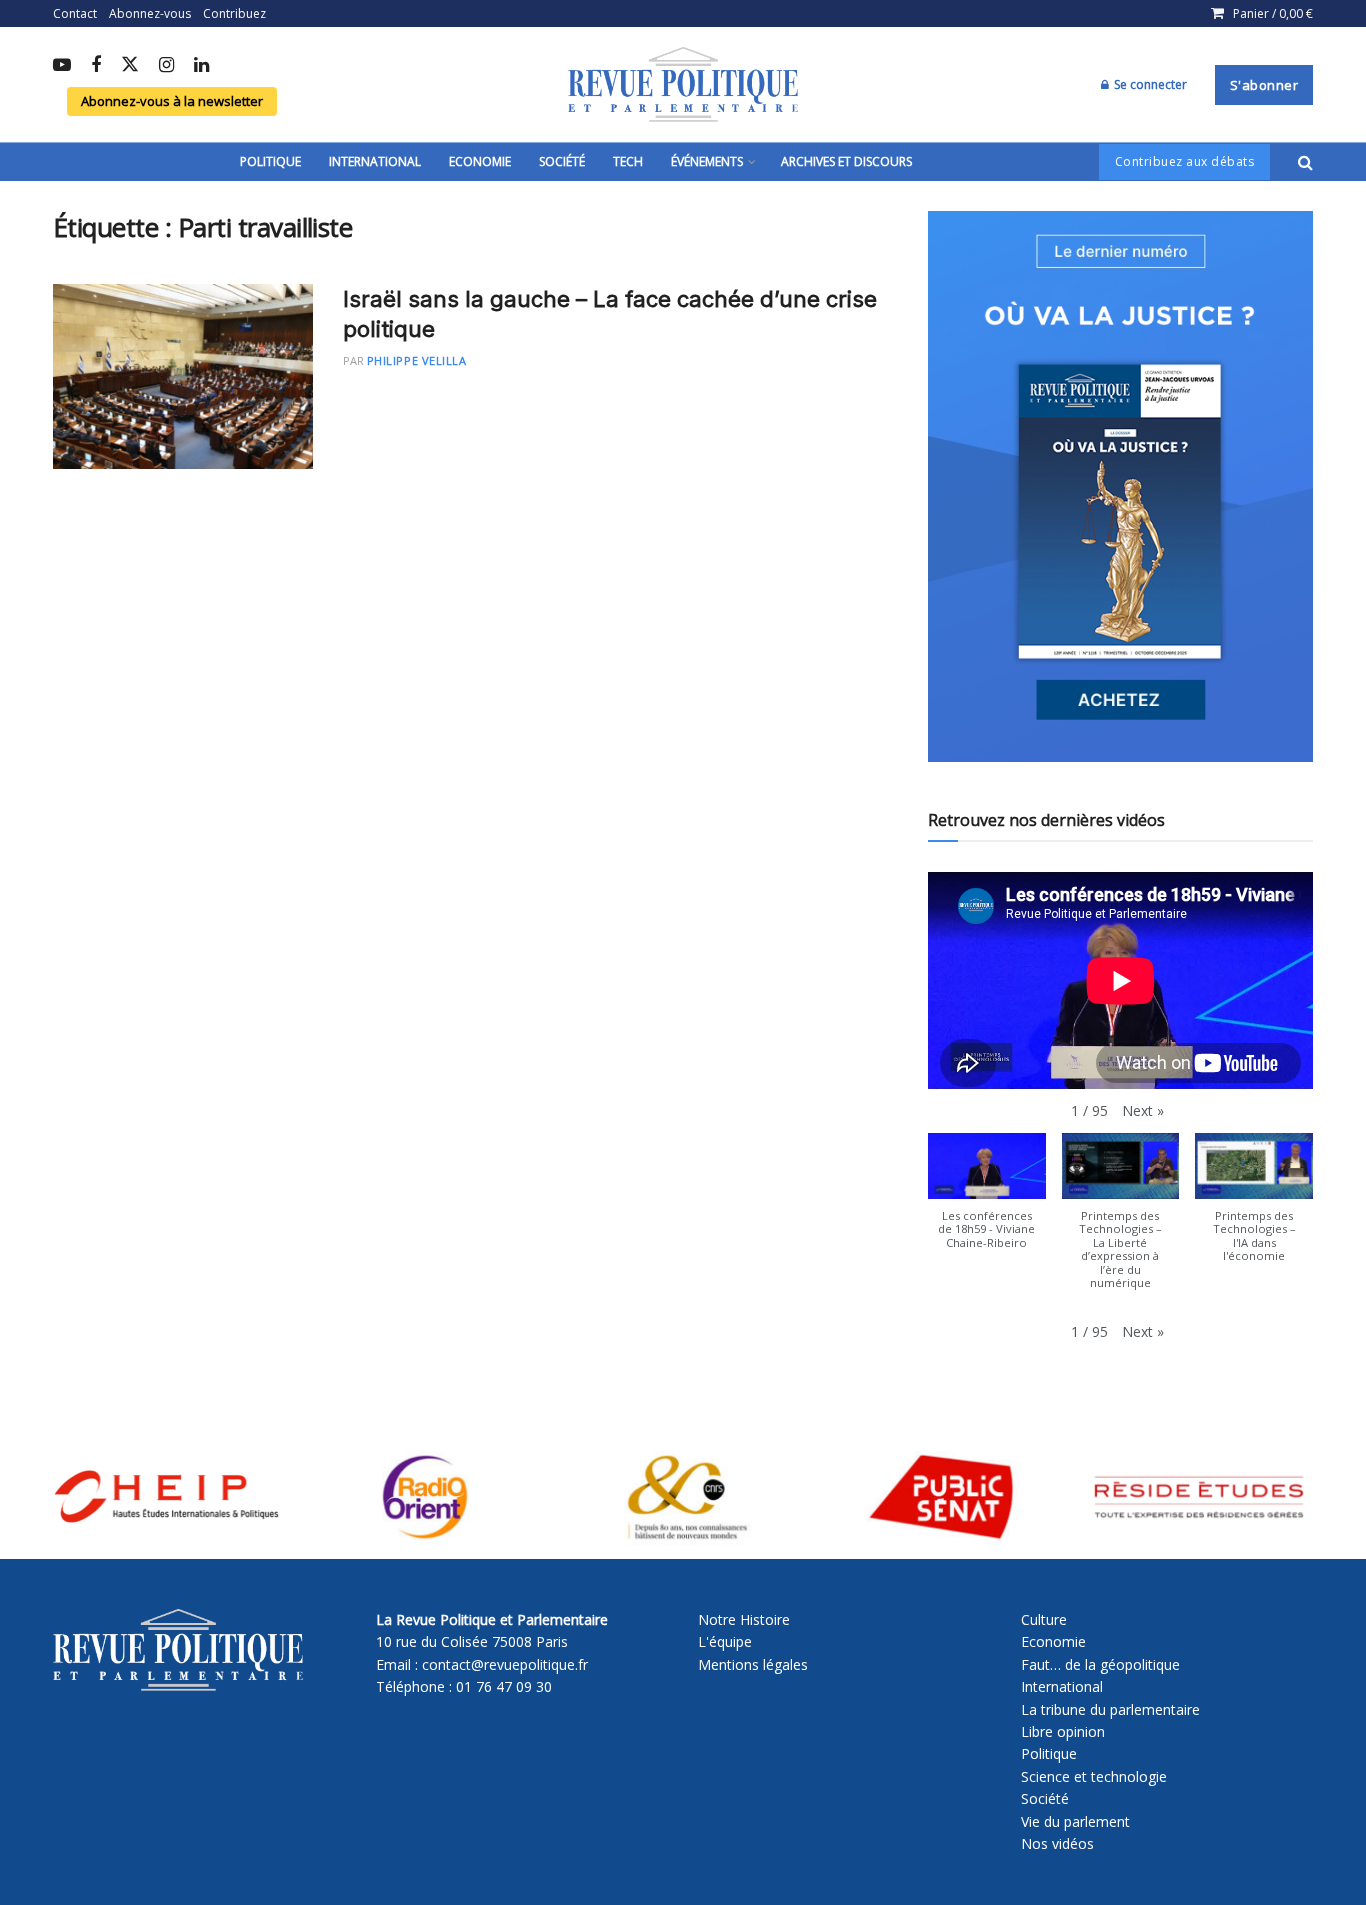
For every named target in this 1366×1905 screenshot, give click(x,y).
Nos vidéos (1057, 1843)
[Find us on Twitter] (130, 65)
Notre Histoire (744, 1619)
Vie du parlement (1075, 1821)
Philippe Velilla (417, 360)
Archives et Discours (846, 161)
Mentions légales (753, 1664)
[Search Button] (1305, 162)
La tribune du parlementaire (1110, 1709)
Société (562, 161)
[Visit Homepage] (683, 85)
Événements (707, 161)
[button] (1143, 1111)
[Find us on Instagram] (166, 66)
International (375, 161)
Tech (628, 161)
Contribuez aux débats (1185, 161)
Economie (480, 161)
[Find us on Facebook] (96, 66)
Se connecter (1149, 84)
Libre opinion (1063, 1731)
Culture (1044, 1619)
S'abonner (1264, 85)
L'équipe (725, 1641)
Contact (75, 13)
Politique (270, 161)
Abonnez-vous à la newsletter (172, 101)
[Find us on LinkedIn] (201, 66)
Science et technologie (1094, 1776)
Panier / (1273, 13)
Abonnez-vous (150, 13)
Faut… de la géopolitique (1100, 1664)
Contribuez (234, 13)
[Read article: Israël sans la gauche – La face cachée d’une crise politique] (183, 377)
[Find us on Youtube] (62, 66)
